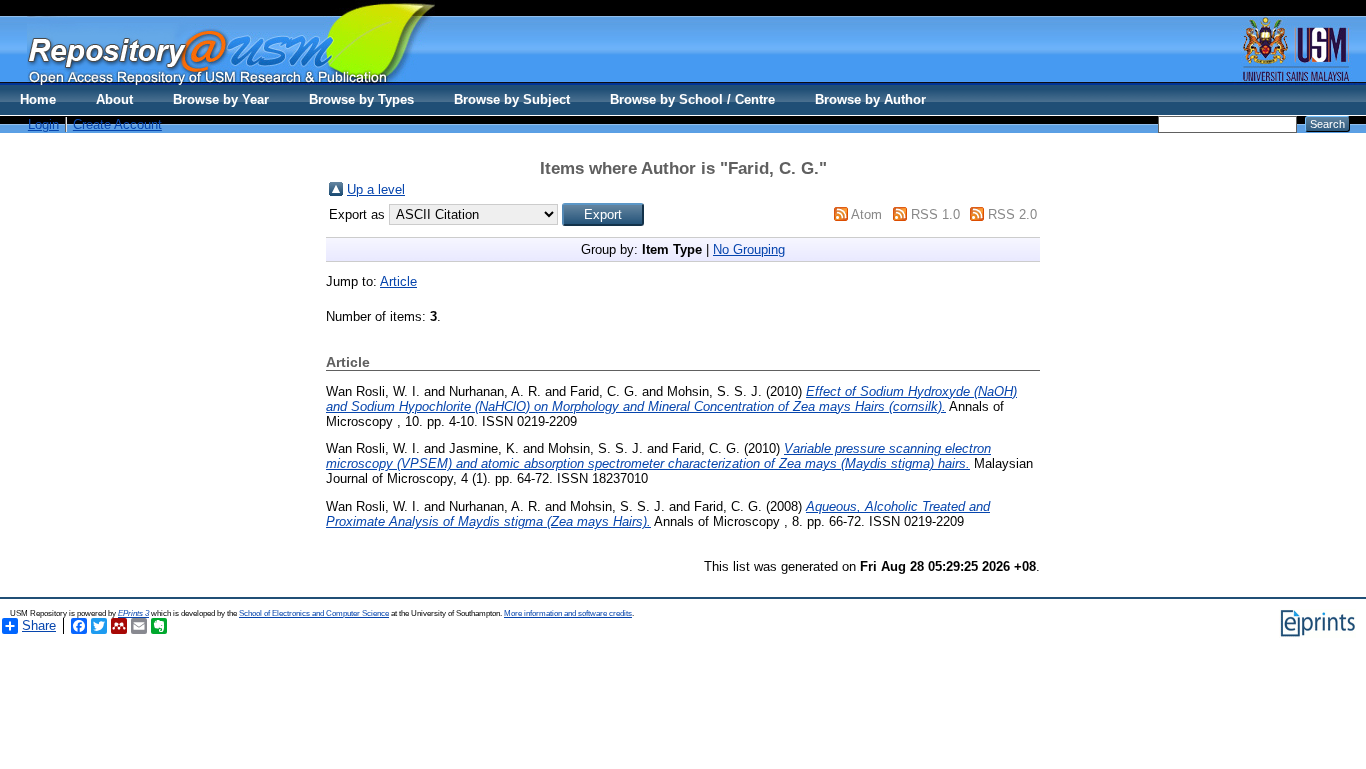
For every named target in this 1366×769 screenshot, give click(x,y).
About (114, 99)
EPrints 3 (133, 613)
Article (398, 281)
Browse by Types (361, 99)
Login (43, 124)
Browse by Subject (512, 99)
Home (38, 99)
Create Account (117, 124)
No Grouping (749, 249)
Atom (866, 214)
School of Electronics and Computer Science (314, 613)
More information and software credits (568, 613)
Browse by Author (870, 99)
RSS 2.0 (1012, 214)
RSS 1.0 (935, 214)
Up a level (376, 189)
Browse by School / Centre (692, 99)
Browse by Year (221, 99)
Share (39, 625)
